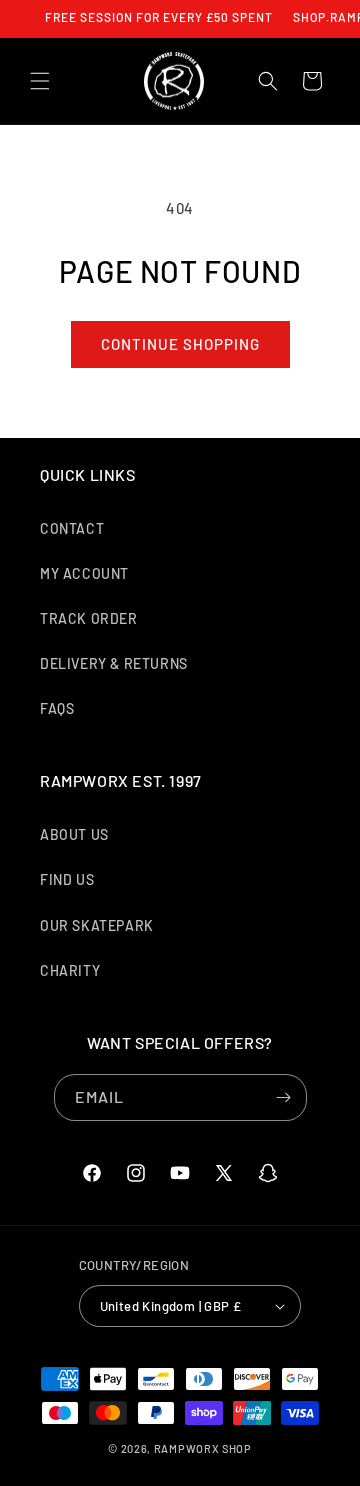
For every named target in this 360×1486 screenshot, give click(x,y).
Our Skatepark (97, 925)
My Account (84, 573)
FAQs (57, 708)
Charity (70, 970)
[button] (40, 81)
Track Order (89, 618)
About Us (74, 834)
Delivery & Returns (114, 663)
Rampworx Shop (203, 1448)
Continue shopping (180, 344)
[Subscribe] (284, 1097)
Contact (72, 528)
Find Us (67, 879)
